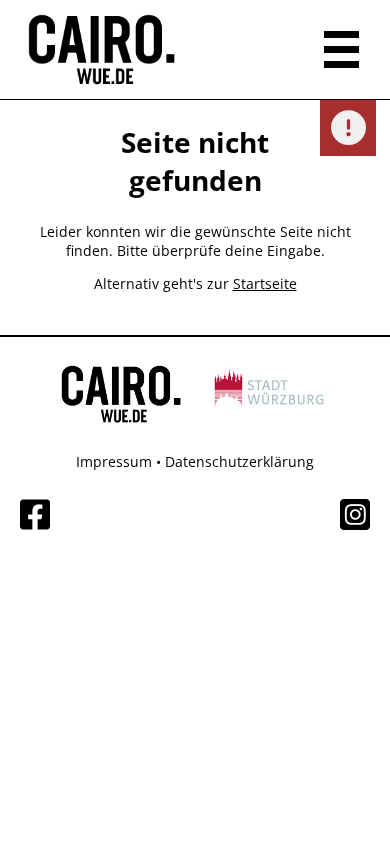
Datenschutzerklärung (239, 461)
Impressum (114, 461)
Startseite (265, 283)
